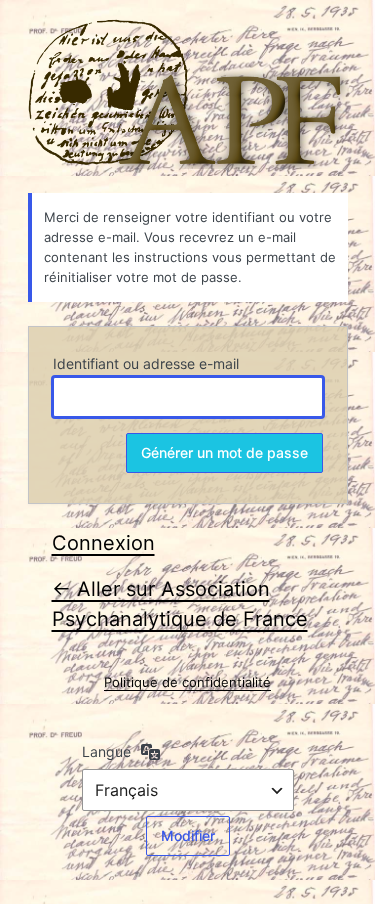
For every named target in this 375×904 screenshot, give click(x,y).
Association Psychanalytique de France (188, 94)
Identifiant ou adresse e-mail (146, 363)
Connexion (103, 543)
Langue (106, 751)
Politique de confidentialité (187, 682)
